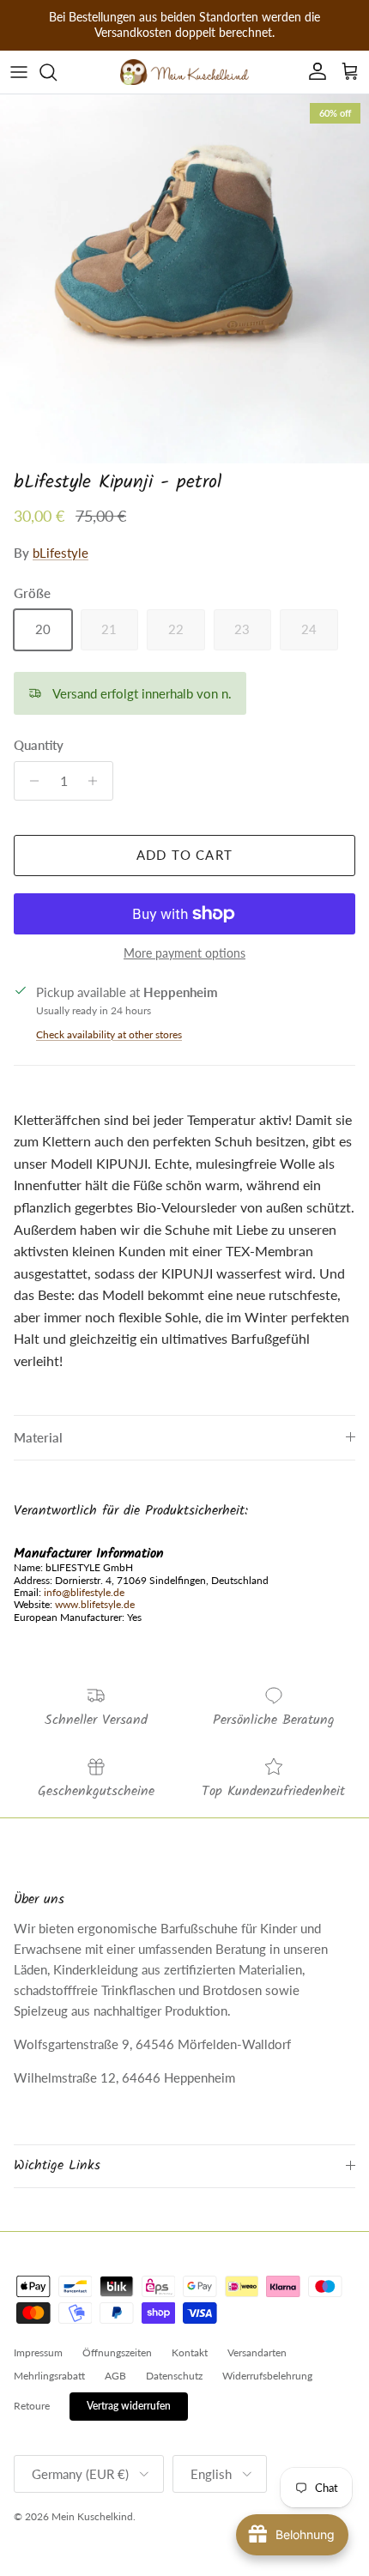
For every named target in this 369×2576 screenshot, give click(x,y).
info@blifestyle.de (84, 1592)
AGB (115, 2376)
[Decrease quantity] (30, 781)
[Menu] (19, 72)
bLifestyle (60, 553)
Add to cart (184, 855)
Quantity (39, 745)
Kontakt (190, 2352)
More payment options (184, 953)
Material (38, 1437)
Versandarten (257, 2352)
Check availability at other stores (109, 1034)
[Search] (57, 72)
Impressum (38, 2352)
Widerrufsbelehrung (267, 2376)
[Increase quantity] (97, 781)
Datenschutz (174, 2376)
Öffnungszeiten (117, 2352)
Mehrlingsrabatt (49, 2376)
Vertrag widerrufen (129, 2406)
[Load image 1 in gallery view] (184, 279)
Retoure (32, 2406)
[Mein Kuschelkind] (184, 72)
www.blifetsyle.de (95, 1604)
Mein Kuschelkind (92, 2516)
